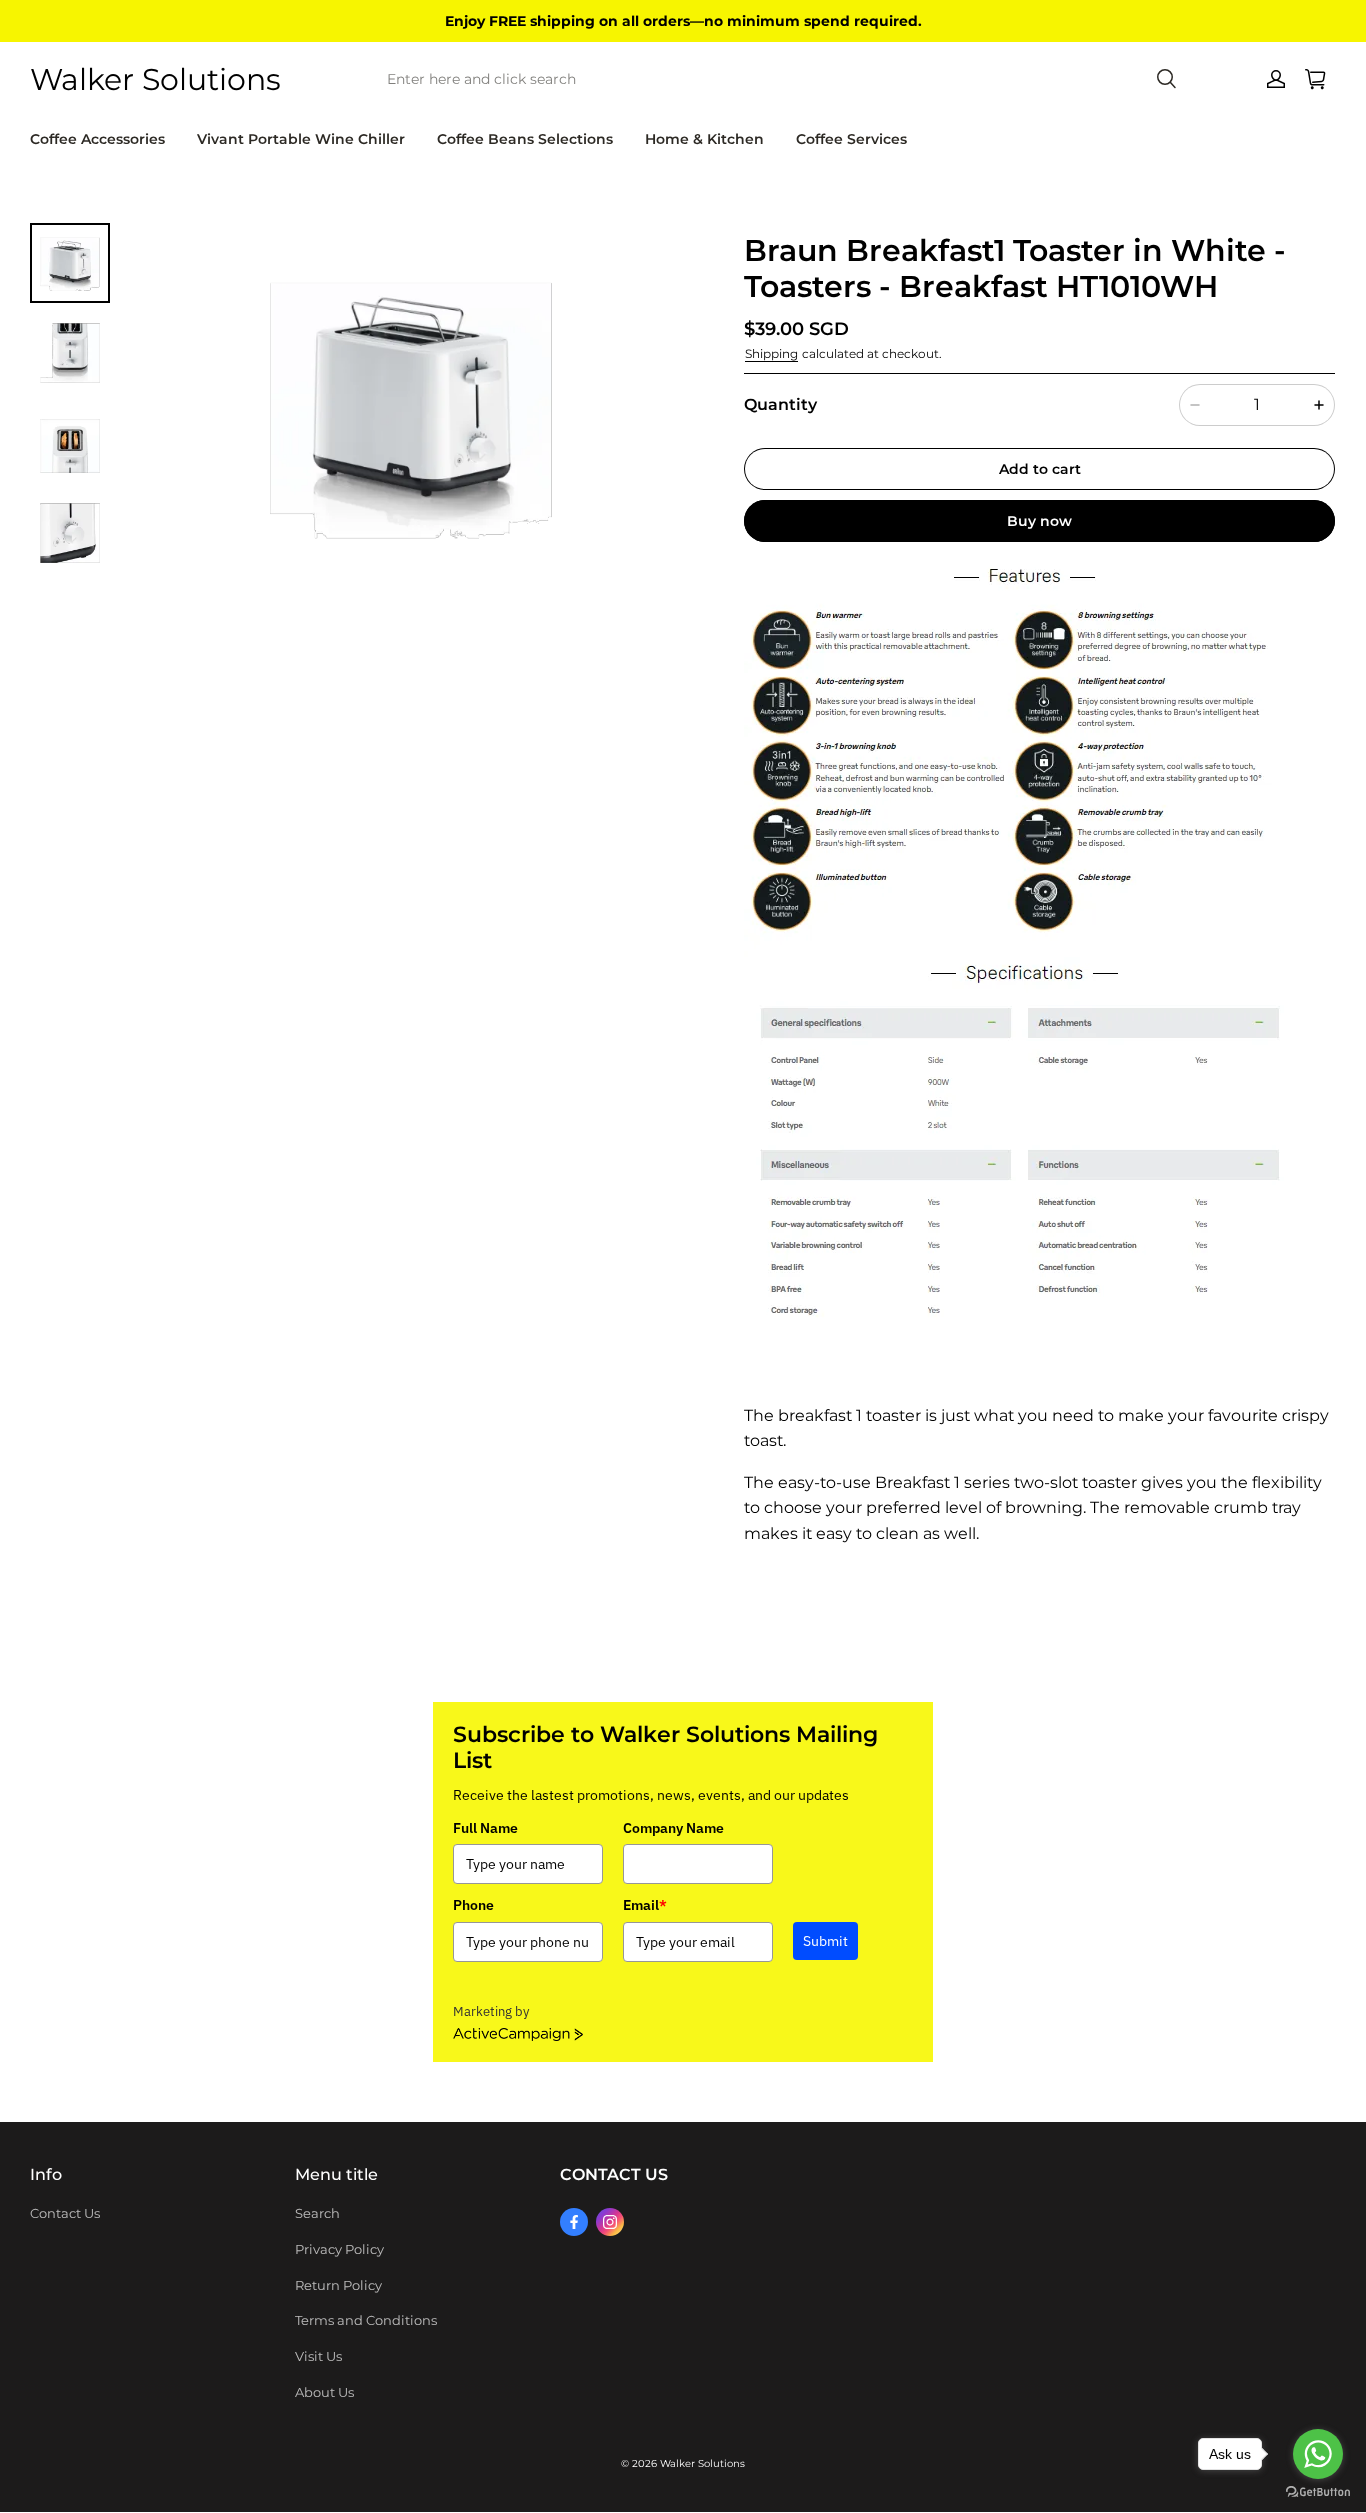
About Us (324, 2392)
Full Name (485, 1828)
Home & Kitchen (704, 139)
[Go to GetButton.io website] (1318, 2492)
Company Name (673, 1828)
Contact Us (65, 2213)
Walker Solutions (702, 2463)
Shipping (771, 353)
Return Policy (338, 2285)
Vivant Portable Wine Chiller (301, 139)
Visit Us (318, 2356)
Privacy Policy (339, 2249)
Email (645, 1905)
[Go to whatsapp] (1318, 2454)
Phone (473, 1905)
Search (317, 2213)
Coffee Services (851, 139)
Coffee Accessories (97, 139)
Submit (825, 1941)
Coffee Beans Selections (525, 139)
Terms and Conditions (366, 2320)
